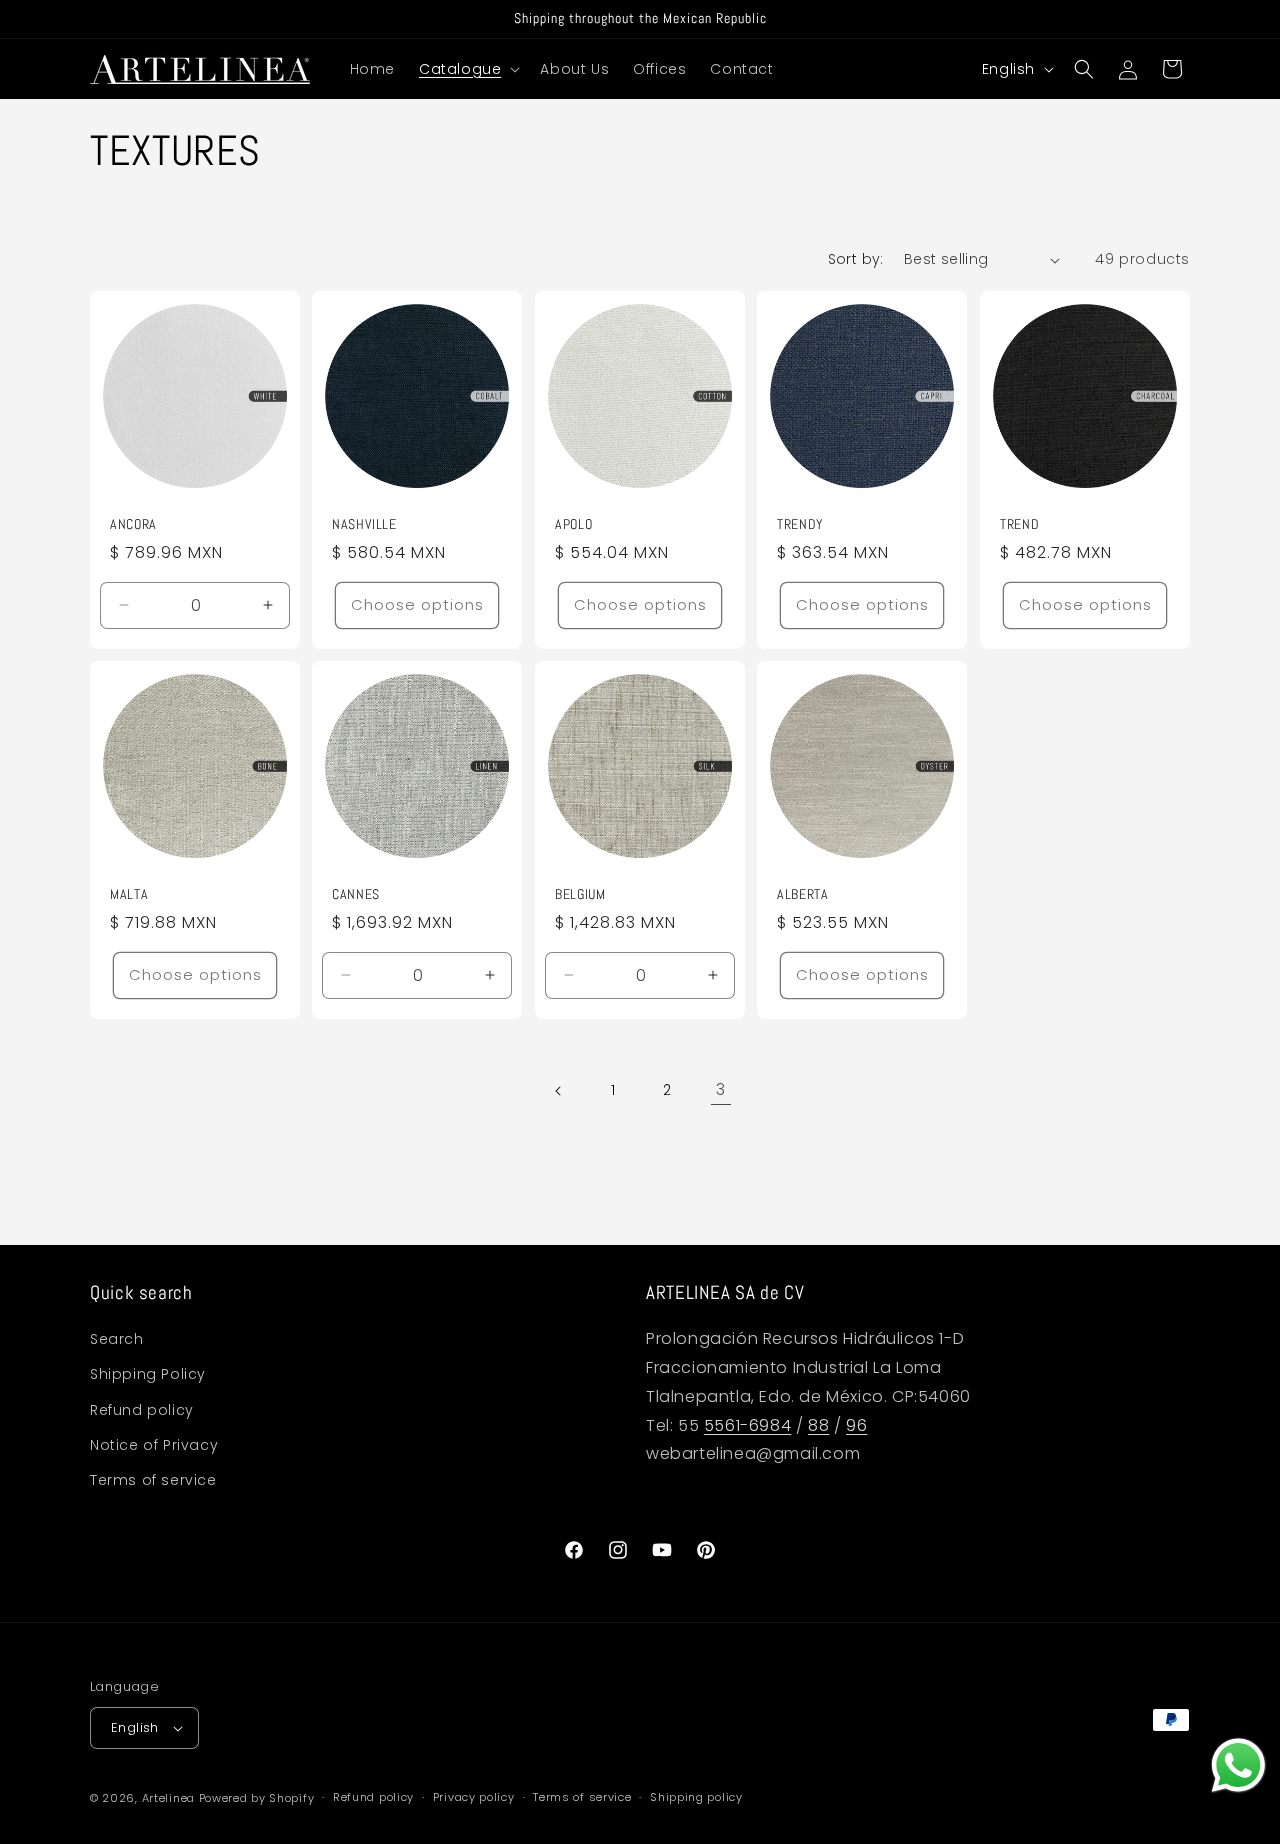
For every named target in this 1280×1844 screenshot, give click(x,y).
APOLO (573, 524)
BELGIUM (580, 894)
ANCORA (133, 524)
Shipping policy (696, 1797)
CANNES (356, 894)
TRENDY (800, 524)
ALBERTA (802, 894)
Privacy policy (474, 1797)
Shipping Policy (148, 1374)
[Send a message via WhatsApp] (1238, 1765)
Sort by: (856, 259)
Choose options (417, 604)
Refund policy (142, 1410)
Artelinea (168, 1798)
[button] (467, 69)
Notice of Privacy (154, 1445)
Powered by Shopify (257, 1798)
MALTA (129, 894)
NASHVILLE (364, 524)
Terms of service (153, 1480)
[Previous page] (559, 1091)
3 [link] (721, 1089)
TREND (1019, 524)
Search (117, 1339)
